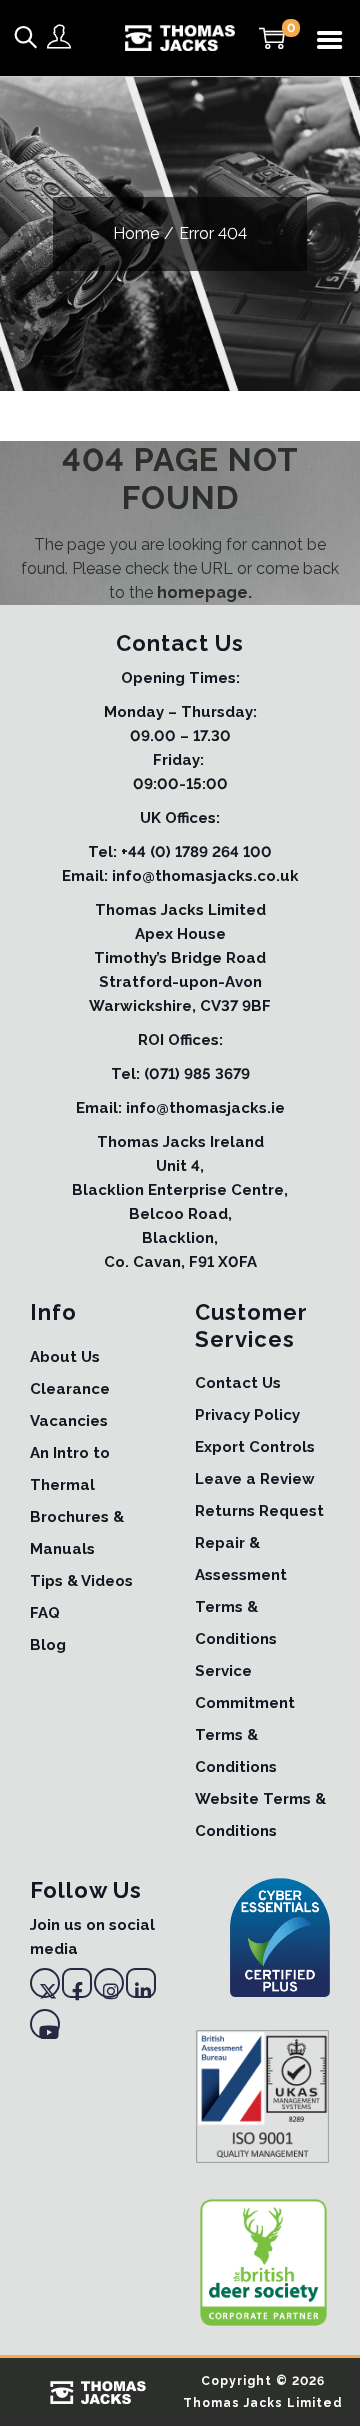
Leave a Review (255, 1479)
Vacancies (69, 1421)
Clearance (70, 1389)
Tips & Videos (81, 1581)
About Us (65, 1357)
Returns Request (259, 1511)
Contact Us (238, 1383)
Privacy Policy (247, 1415)
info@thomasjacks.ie (205, 1108)
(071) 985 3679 (197, 1074)
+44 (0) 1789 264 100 (196, 852)
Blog (48, 1645)
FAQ (45, 1613)
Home (136, 233)
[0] (272, 38)
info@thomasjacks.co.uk (205, 876)
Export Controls (255, 1447)
